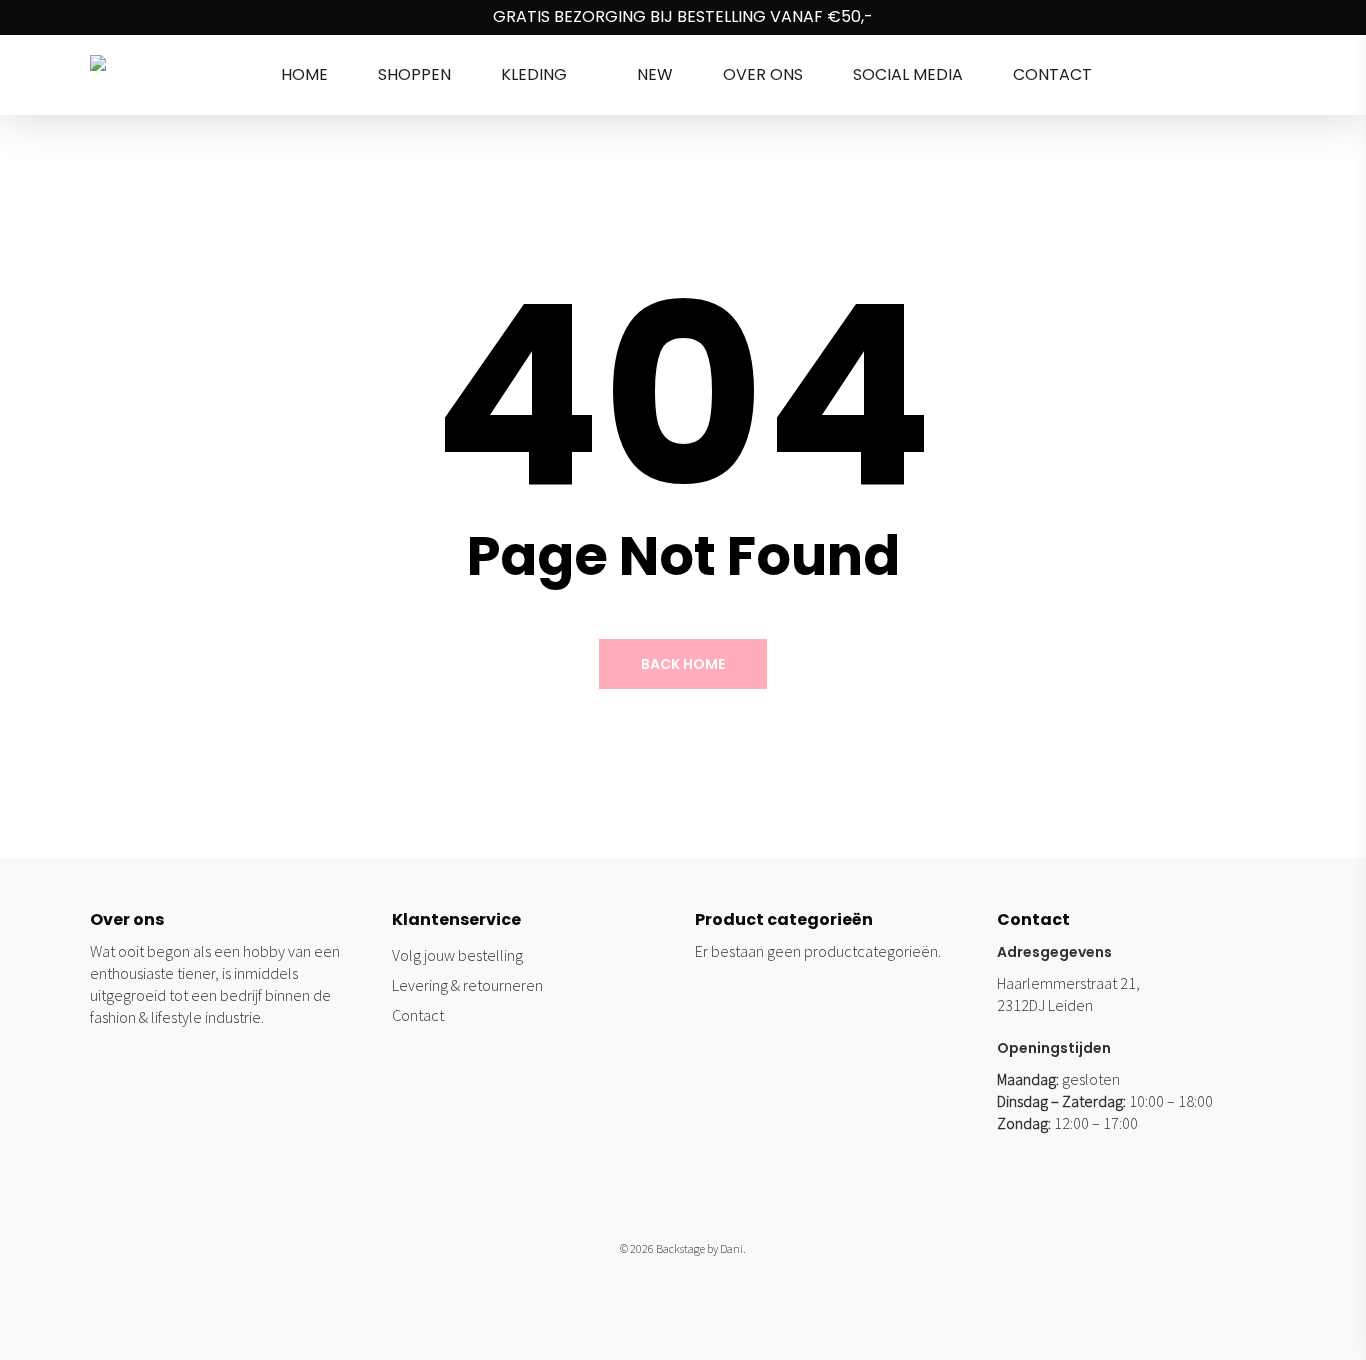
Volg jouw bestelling (457, 955)
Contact (418, 1015)
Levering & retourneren (467, 985)
